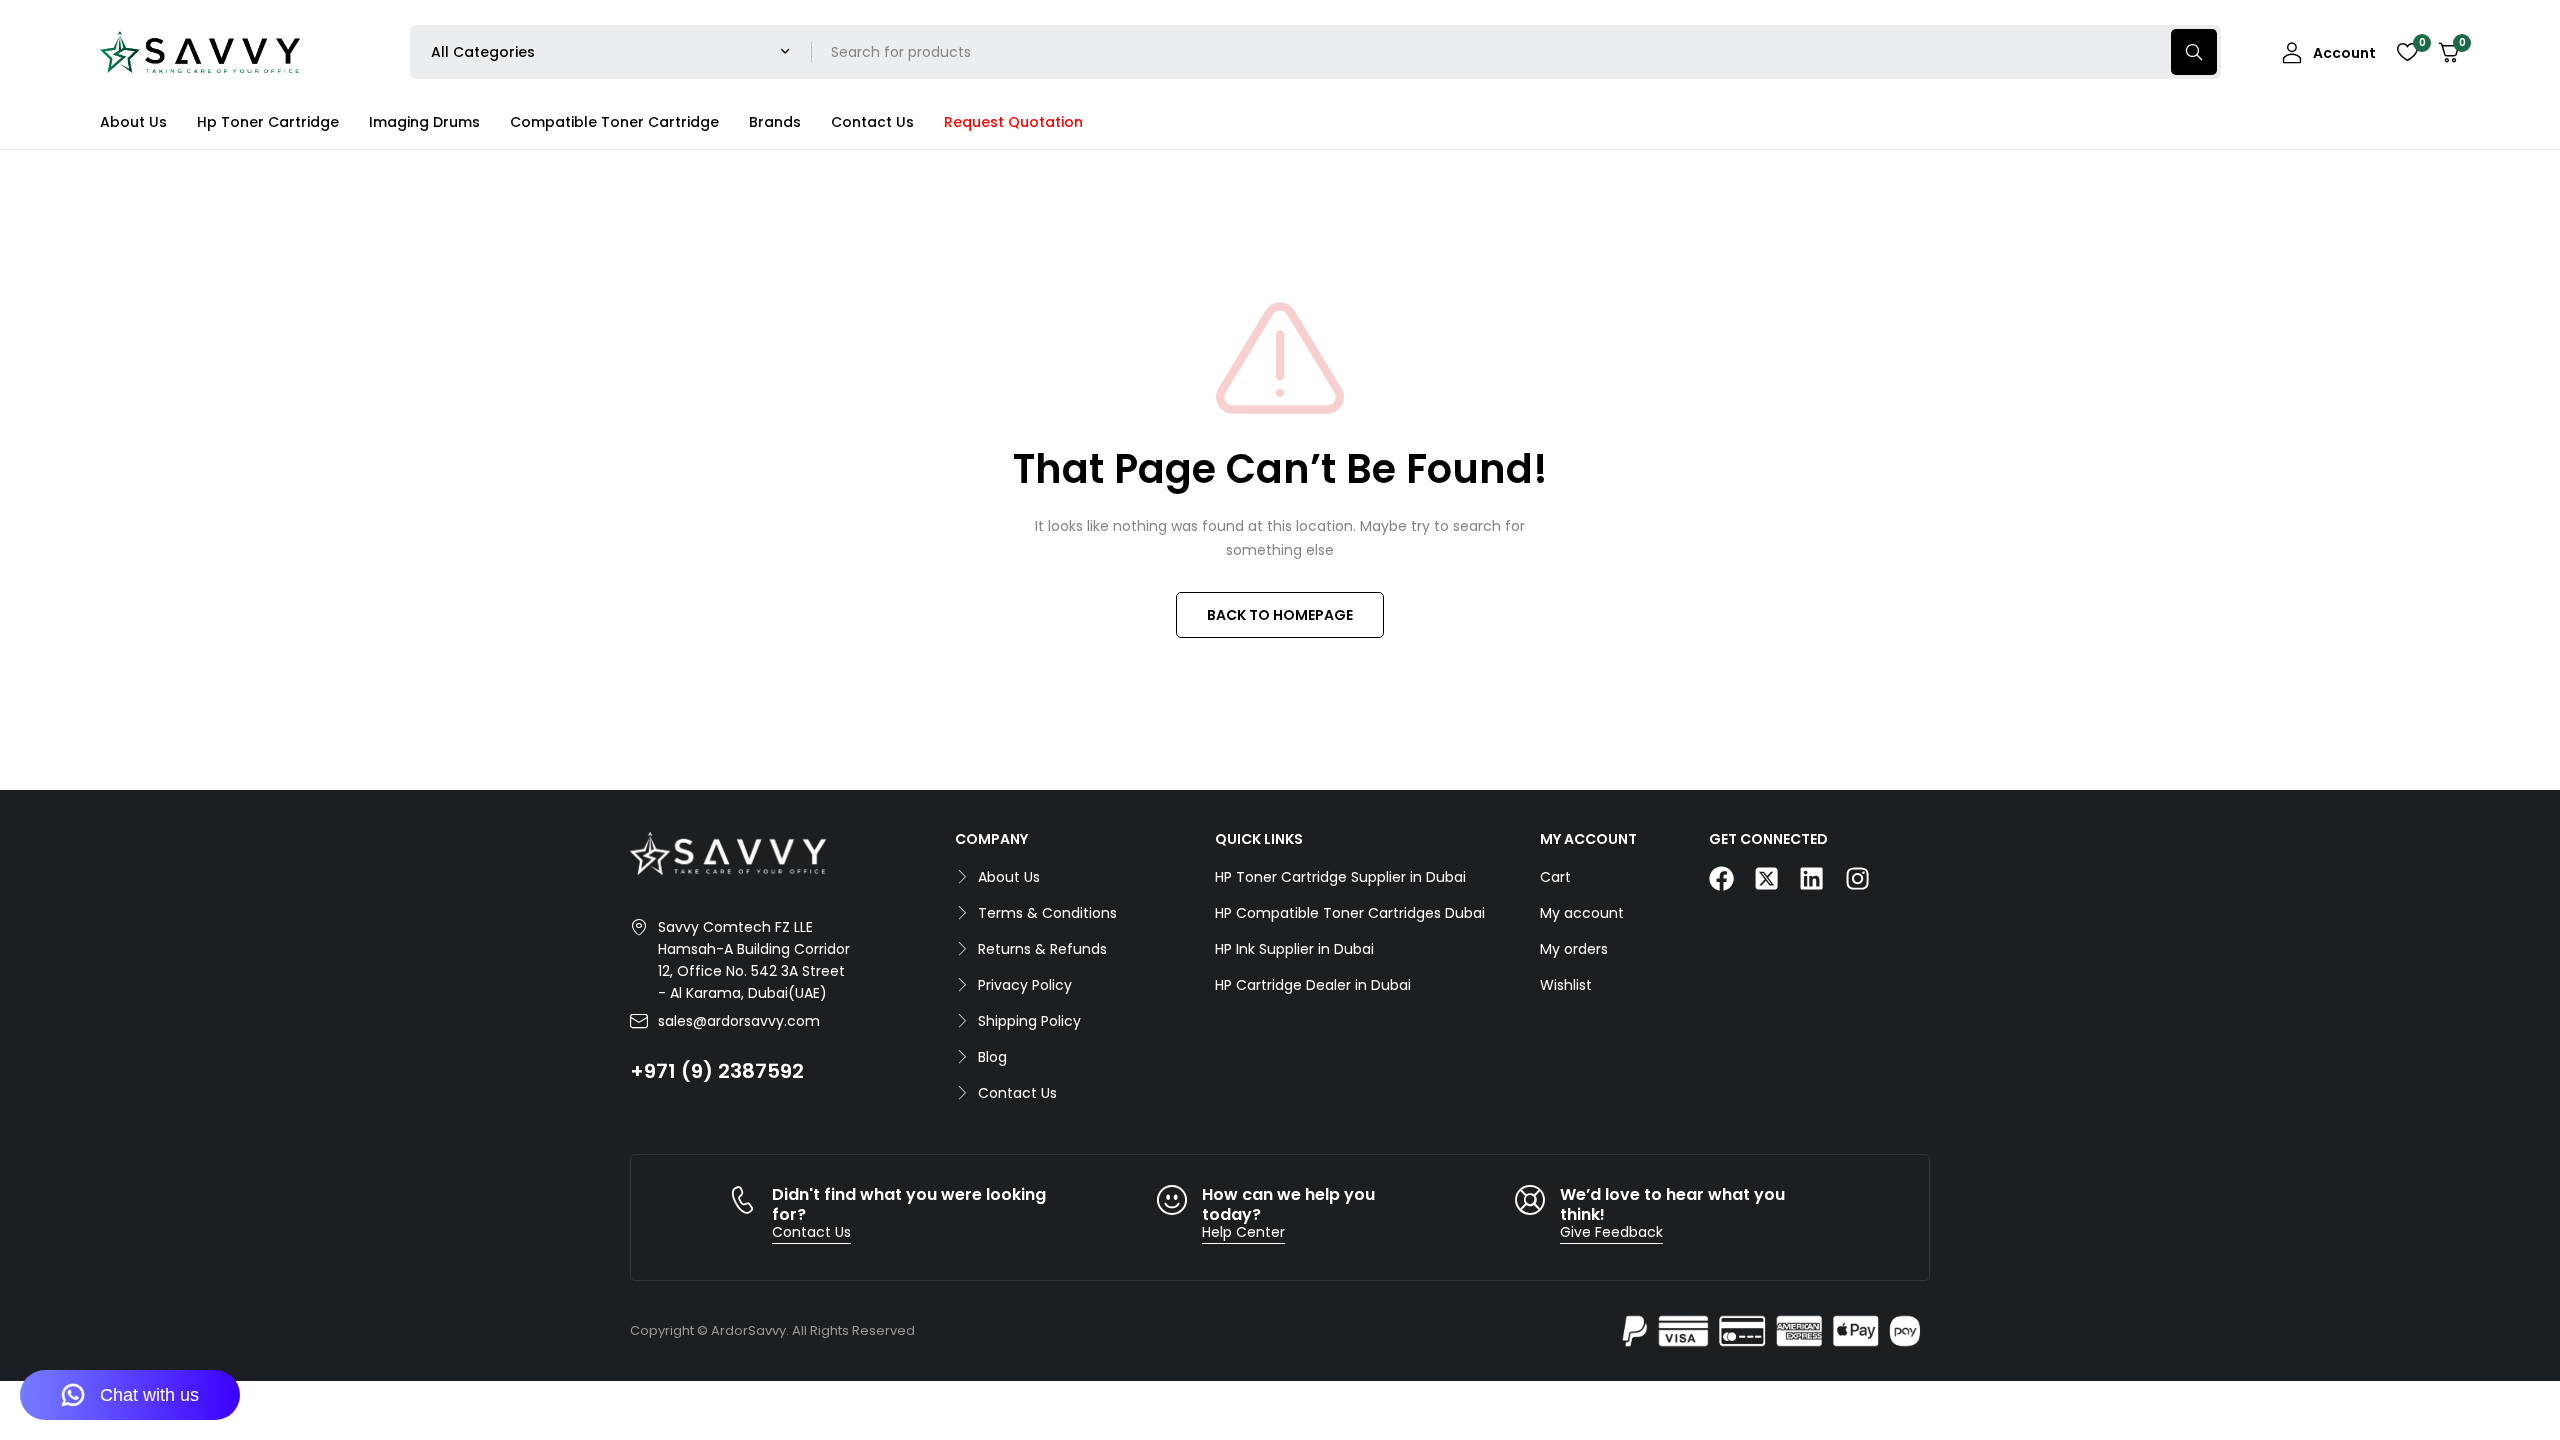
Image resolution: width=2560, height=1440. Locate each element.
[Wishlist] (2407, 52)
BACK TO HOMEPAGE (1280, 615)
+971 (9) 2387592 (717, 1071)
